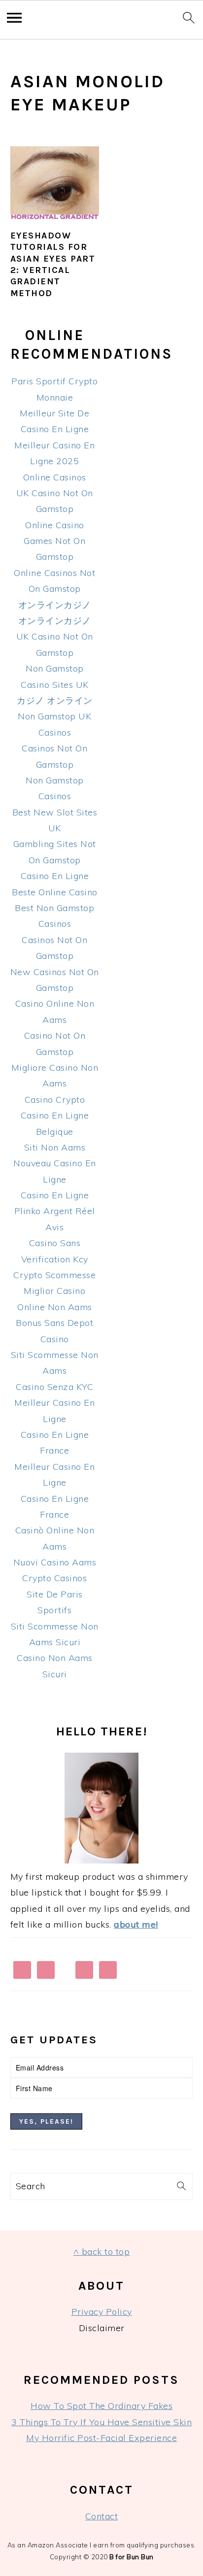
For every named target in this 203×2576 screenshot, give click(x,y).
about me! (136, 1924)
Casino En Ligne (55, 876)
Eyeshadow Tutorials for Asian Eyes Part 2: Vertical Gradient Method (53, 264)
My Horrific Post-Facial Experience (101, 2438)
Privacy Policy (102, 2312)
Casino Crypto (55, 1100)
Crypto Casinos (54, 1578)
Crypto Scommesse (54, 1275)
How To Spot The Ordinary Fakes (101, 2406)
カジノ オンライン (55, 700)
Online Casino (55, 525)
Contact (102, 2516)
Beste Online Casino (55, 892)
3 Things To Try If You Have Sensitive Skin (101, 2422)
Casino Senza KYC (54, 1387)
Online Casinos (55, 477)
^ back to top (102, 2252)
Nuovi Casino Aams (55, 1562)
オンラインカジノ (55, 605)
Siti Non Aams (55, 1147)
